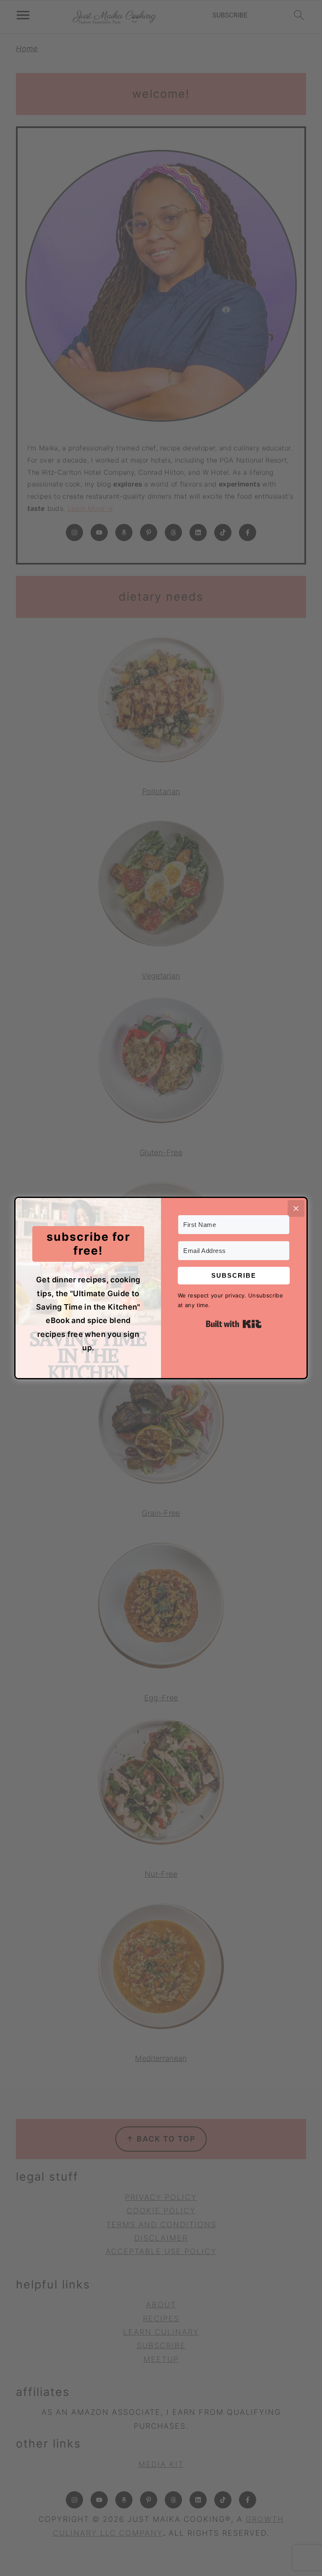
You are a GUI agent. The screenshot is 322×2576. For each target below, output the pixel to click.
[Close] (296, 1208)
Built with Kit (234, 1324)
